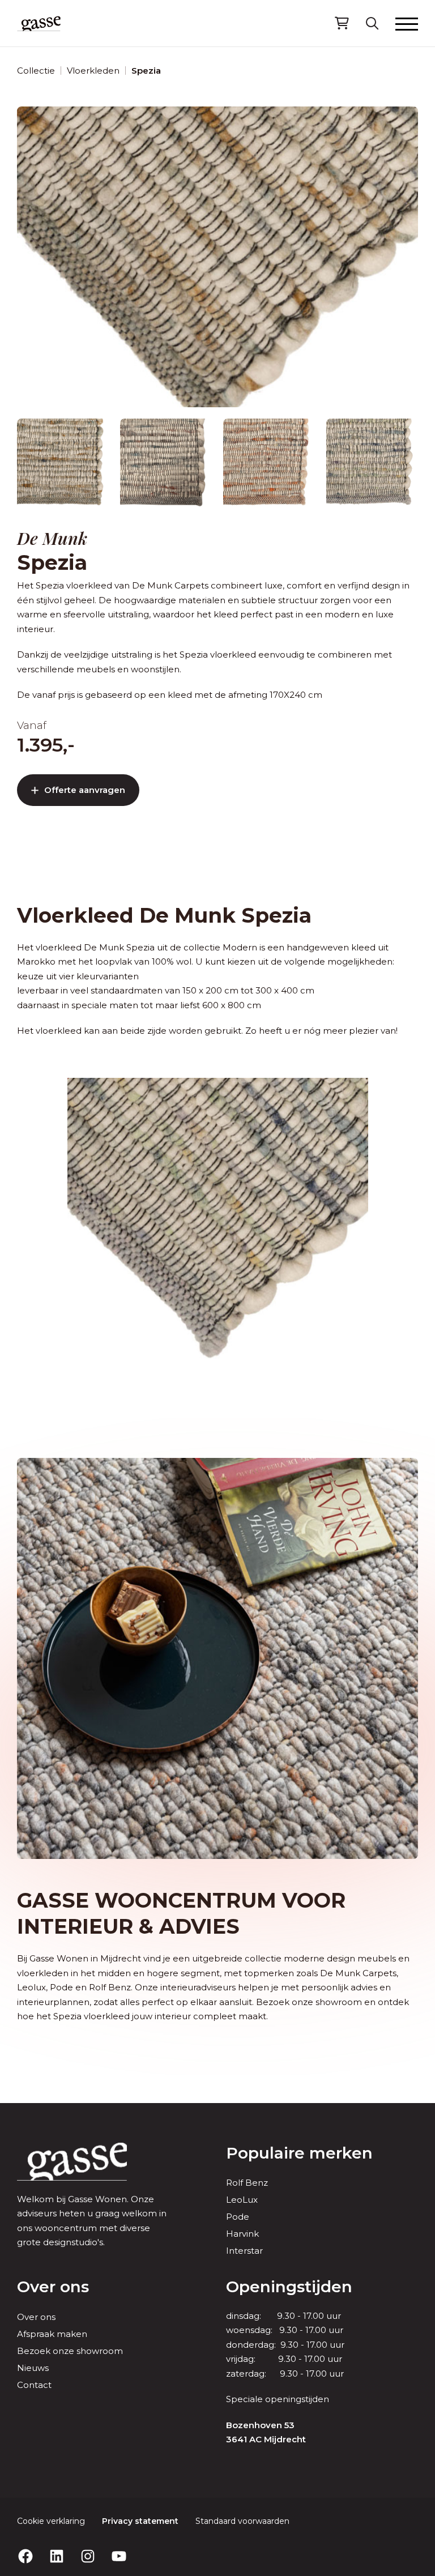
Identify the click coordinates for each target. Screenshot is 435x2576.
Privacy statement (140, 2521)
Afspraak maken (52, 2334)
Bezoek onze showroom (70, 2351)
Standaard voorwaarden (242, 2521)
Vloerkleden (93, 71)
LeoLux (242, 2200)
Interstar (244, 2251)
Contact (34, 2385)
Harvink (242, 2234)
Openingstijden (289, 2287)
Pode (238, 2217)
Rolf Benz (247, 2183)
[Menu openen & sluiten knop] (407, 23)
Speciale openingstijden (278, 2399)
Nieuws (33, 2368)
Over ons (53, 2287)
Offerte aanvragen (85, 790)
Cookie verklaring (51, 2521)
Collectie (36, 71)
